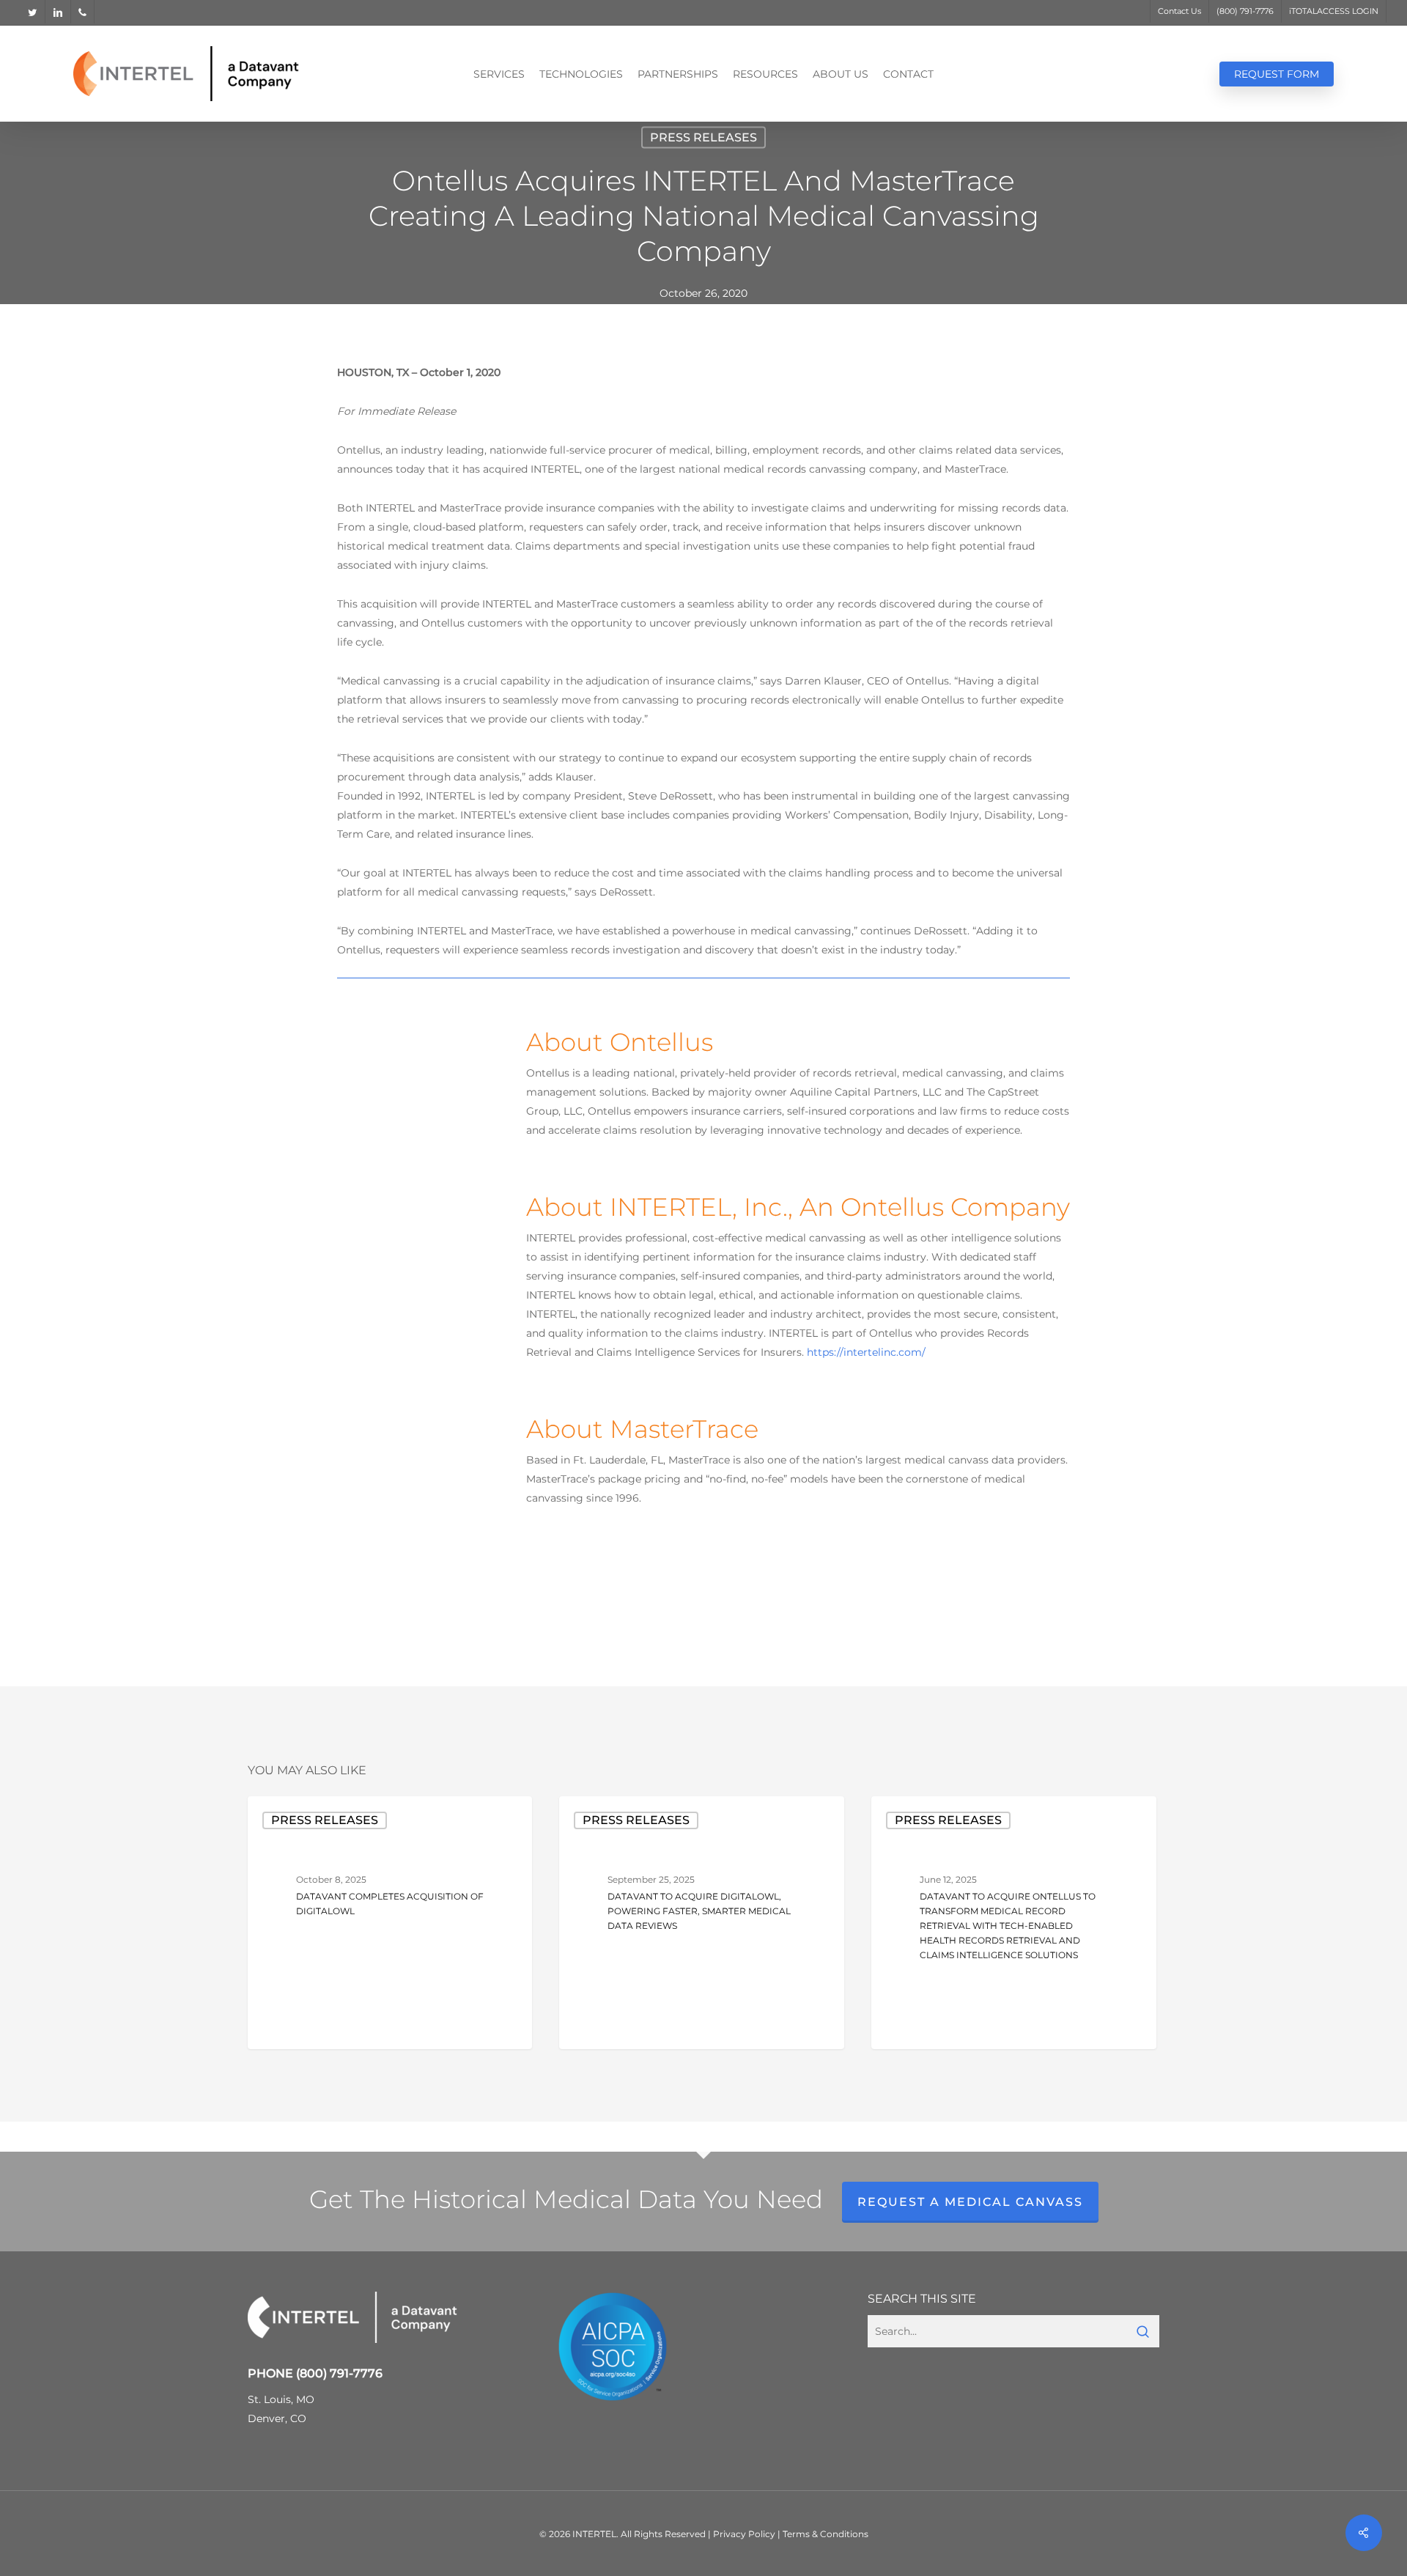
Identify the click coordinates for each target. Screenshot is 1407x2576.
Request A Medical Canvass (970, 2202)
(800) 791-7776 (339, 2373)
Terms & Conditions (826, 2534)
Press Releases (703, 137)
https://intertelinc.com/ (866, 1352)
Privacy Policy (744, 2534)
